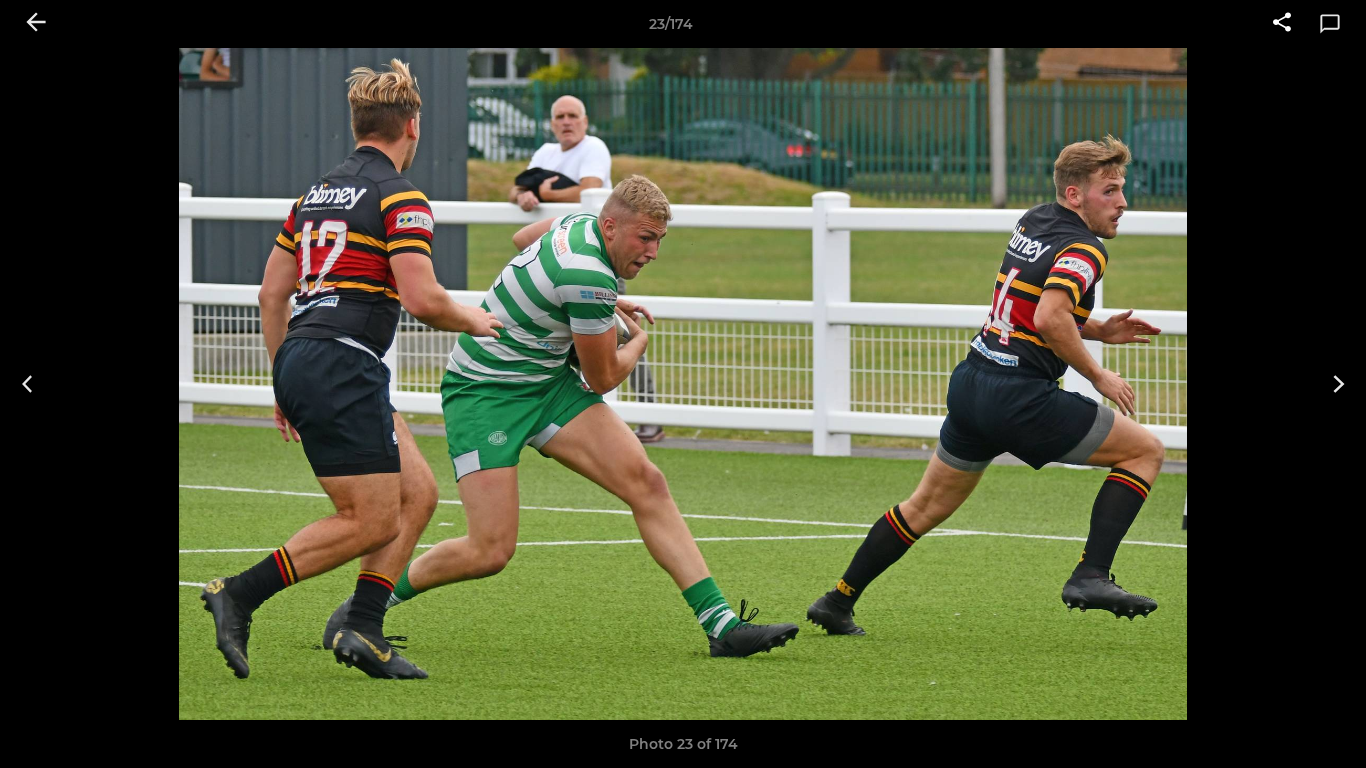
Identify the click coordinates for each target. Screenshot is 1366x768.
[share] (1282, 24)
